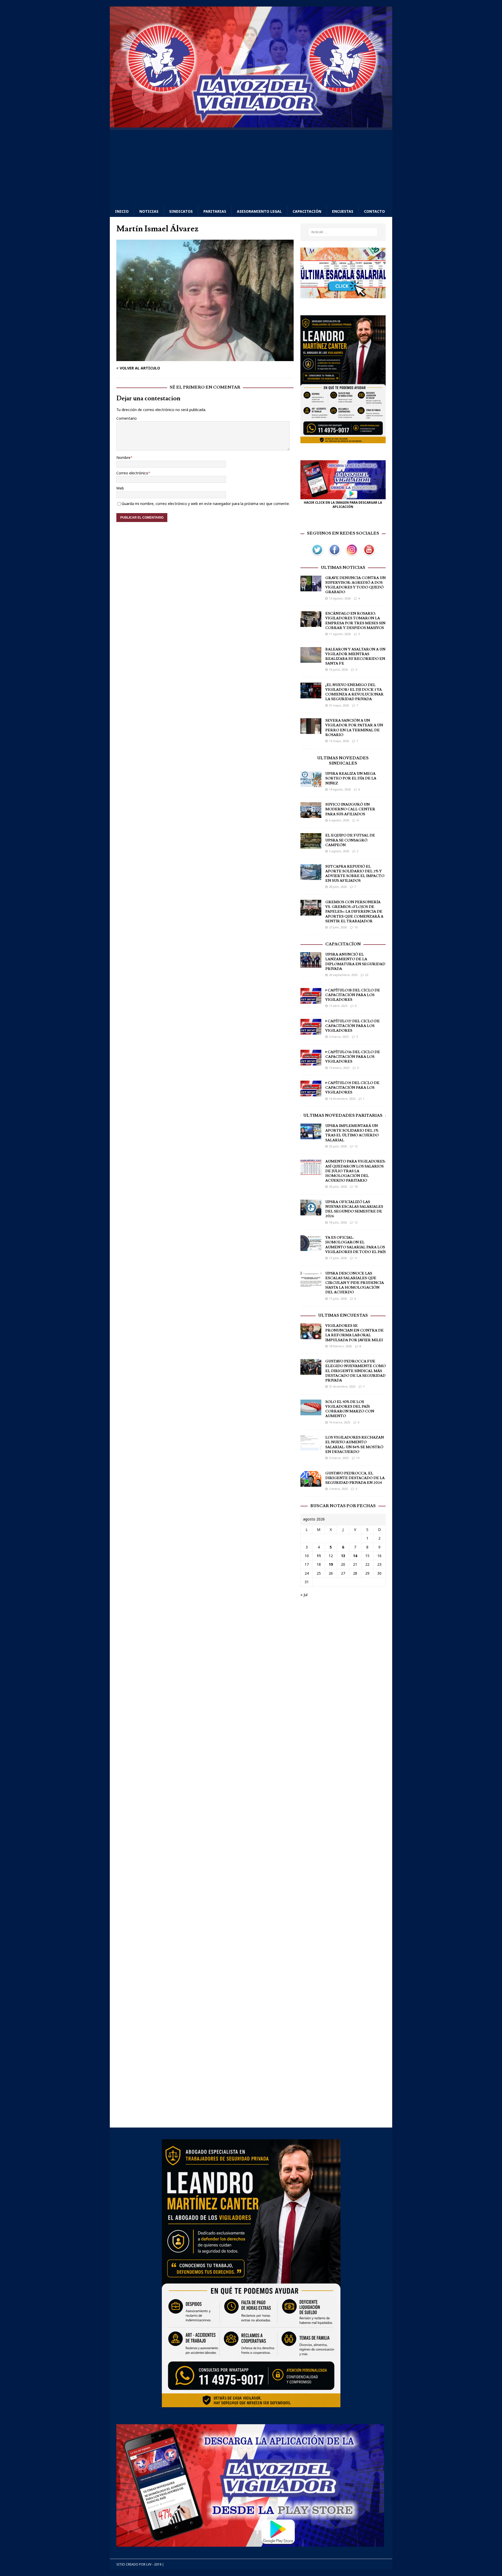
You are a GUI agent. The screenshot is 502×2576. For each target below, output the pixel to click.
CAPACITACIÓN (307, 211)
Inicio (122, 211)
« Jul (304, 1595)
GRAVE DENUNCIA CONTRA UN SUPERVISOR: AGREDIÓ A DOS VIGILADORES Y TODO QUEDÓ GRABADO (355, 585)
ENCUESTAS (343, 211)
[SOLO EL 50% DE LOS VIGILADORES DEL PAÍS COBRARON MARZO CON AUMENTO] (311, 1412)
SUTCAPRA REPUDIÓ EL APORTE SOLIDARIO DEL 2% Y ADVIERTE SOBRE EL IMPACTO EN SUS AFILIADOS (355, 874)
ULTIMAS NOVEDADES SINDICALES (343, 761)
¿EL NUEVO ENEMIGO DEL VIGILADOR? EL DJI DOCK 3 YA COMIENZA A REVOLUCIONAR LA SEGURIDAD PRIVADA (354, 692)
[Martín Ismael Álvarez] (205, 358)
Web (120, 488)
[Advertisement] (251, 167)
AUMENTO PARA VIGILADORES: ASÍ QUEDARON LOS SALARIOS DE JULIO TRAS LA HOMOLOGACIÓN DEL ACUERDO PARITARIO (355, 1171)
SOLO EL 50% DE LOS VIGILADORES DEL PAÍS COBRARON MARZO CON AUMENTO (350, 1409)
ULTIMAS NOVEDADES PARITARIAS (343, 1115)
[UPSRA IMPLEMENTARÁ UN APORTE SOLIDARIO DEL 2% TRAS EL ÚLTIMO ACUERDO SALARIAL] (311, 1136)
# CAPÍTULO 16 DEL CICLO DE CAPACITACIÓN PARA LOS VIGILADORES (353, 1057)
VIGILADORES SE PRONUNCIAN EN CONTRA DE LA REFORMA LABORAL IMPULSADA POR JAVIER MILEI (354, 1333)
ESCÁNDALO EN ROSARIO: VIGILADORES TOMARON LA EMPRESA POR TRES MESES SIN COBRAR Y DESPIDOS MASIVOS (355, 621)
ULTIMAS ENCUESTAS (343, 1315)
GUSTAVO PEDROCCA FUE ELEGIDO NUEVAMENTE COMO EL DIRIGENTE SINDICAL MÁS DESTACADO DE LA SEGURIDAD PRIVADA (355, 1371)
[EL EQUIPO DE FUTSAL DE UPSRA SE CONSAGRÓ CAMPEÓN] (311, 846)
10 (356, 927)
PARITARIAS (215, 211)
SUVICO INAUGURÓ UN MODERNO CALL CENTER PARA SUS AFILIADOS (350, 809)
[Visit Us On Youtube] (369, 555)
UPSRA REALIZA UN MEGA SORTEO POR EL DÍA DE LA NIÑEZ (351, 778)
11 (356, 1258)
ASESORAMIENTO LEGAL (259, 211)
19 (331, 1564)
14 (355, 1556)
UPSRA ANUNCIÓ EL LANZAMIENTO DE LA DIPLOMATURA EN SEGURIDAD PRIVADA (355, 962)
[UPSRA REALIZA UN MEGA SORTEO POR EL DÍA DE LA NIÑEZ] (311, 784)
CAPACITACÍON (343, 944)
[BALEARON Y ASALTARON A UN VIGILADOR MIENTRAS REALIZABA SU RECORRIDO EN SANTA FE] (311, 660)
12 (356, 1146)
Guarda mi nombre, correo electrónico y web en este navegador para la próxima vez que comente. (206, 504)
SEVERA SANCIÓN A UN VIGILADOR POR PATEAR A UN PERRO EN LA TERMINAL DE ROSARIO (354, 728)
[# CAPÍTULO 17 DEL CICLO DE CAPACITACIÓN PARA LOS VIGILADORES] (311, 1031)
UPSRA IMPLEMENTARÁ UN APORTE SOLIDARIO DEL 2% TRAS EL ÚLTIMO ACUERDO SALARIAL (352, 1133)
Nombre (123, 458)
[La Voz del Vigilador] (251, 124)
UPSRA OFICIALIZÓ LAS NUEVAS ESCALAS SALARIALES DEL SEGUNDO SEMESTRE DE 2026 (354, 1209)
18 (356, 1186)
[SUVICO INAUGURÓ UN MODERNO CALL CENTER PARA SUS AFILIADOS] (311, 815)
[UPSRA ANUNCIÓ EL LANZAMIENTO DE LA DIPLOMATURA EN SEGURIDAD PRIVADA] (311, 965)
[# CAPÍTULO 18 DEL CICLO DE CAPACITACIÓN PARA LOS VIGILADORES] (311, 1000)
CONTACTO (374, 211)
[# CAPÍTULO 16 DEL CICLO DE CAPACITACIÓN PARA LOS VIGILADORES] (311, 1062)
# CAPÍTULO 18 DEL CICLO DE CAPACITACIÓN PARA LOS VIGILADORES (353, 995)
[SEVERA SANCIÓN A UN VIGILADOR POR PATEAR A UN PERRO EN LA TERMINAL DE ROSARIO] (311, 731)
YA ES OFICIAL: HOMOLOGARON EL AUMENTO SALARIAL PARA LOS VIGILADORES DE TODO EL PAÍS (355, 1245)
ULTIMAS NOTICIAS (343, 568)
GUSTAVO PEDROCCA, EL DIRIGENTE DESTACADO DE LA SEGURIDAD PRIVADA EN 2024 (355, 1478)
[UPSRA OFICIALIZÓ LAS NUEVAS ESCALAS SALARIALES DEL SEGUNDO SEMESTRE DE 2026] (311, 1212)
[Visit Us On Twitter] (317, 555)
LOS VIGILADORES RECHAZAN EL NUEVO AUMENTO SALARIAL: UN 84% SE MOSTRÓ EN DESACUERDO (355, 1445)
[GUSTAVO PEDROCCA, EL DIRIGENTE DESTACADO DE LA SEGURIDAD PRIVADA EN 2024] (311, 1483)
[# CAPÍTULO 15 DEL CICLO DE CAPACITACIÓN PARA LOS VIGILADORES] (311, 1093)
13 (358, 1458)
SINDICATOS (181, 211)
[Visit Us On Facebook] (334, 555)
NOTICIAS (149, 211)
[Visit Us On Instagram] (352, 555)
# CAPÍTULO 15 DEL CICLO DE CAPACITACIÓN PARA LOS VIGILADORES (352, 1088)
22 (367, 975)
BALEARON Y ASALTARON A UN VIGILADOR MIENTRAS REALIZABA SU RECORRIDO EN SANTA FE (355, 657)
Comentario (127, 418)
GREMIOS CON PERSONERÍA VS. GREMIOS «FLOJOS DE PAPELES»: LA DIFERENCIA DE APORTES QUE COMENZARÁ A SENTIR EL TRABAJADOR (354, 912)
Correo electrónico (132, 473)
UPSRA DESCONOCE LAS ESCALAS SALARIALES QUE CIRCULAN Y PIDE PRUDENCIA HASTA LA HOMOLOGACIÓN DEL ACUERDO (355, 1283)
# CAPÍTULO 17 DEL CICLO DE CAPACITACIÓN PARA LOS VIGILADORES (352, 1026)
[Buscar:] (343, 232)
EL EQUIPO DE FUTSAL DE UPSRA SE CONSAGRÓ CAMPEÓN (350, 840)
